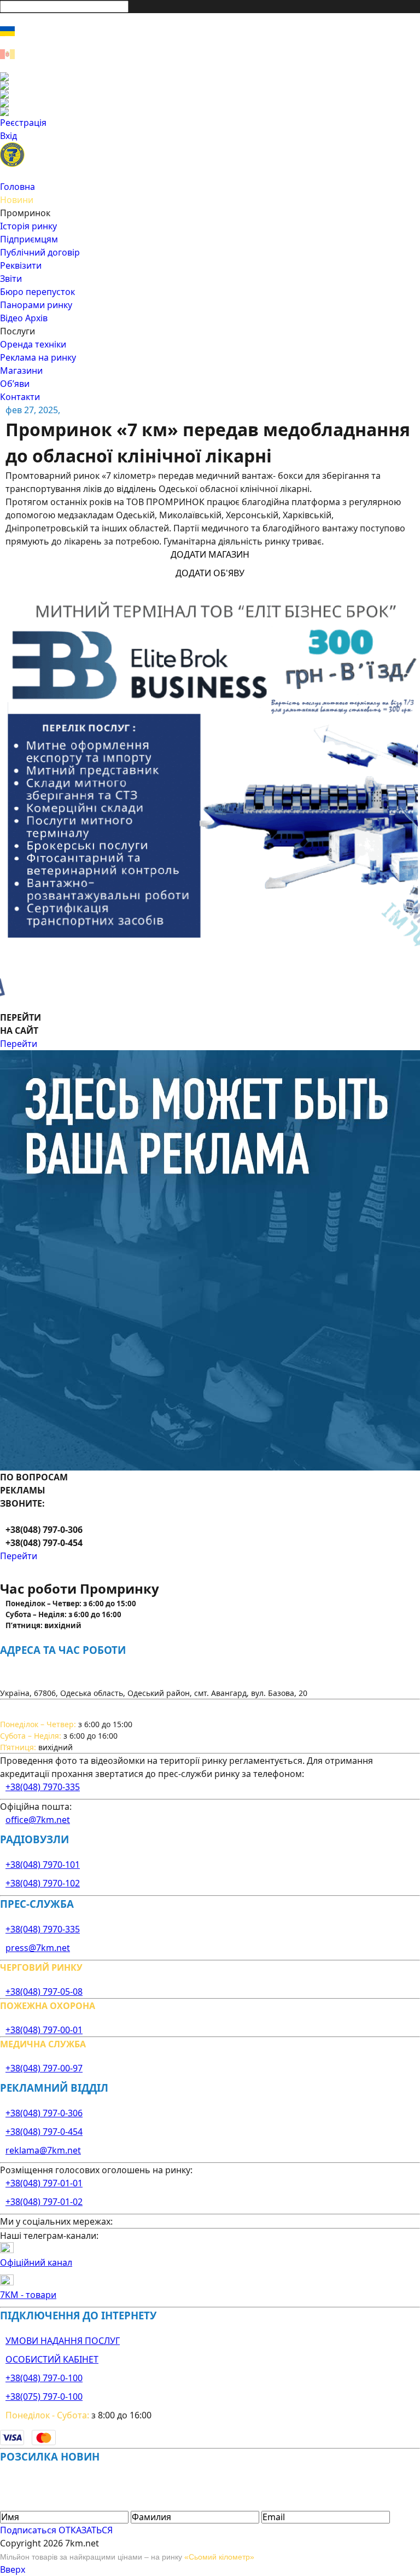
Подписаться (28, 2530)
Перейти (19, 1044)
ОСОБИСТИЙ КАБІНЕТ (52, 2359)
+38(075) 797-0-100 (44, 2396)
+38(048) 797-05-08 (44, 1992)
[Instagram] (210, 85)
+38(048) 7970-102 (43, 1883)
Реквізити (21, 265)
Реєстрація (23, 123)
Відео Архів (24, 318)
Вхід (8, 136)
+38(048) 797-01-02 (44, 2202)
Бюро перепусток (37, 292)
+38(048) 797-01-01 (44, 2183)
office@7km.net (38, 1820)
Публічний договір (40, 252)
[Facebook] (210, 77)
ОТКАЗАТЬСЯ (86, 2530)
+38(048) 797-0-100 (44, 2378)
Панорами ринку (36, 305)
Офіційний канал (36, 2262)
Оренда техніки (33, 344)
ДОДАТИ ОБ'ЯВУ (210, 573)
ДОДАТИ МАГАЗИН (210, 554)
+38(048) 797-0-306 (44, 2113)
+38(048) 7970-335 (43, 1787)
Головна (17, 187)
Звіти (11, 279)
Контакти (20, 397)
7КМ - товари (28, 2295)
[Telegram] (210, 112)
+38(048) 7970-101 (43, 1865)
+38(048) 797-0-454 (44, 2132)
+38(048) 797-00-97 (44, 2068)
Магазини (21, 371)
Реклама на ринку (38, 357)
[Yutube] (210, 103)
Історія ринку (28, 226)
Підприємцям (29, 239)
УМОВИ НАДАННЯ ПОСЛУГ (63, 2341)
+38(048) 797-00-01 (44, 2030)
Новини (17, 200)
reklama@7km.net (43, 2150)
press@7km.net (38, 1948)
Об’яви (15, 384)
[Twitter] (210, 94)
